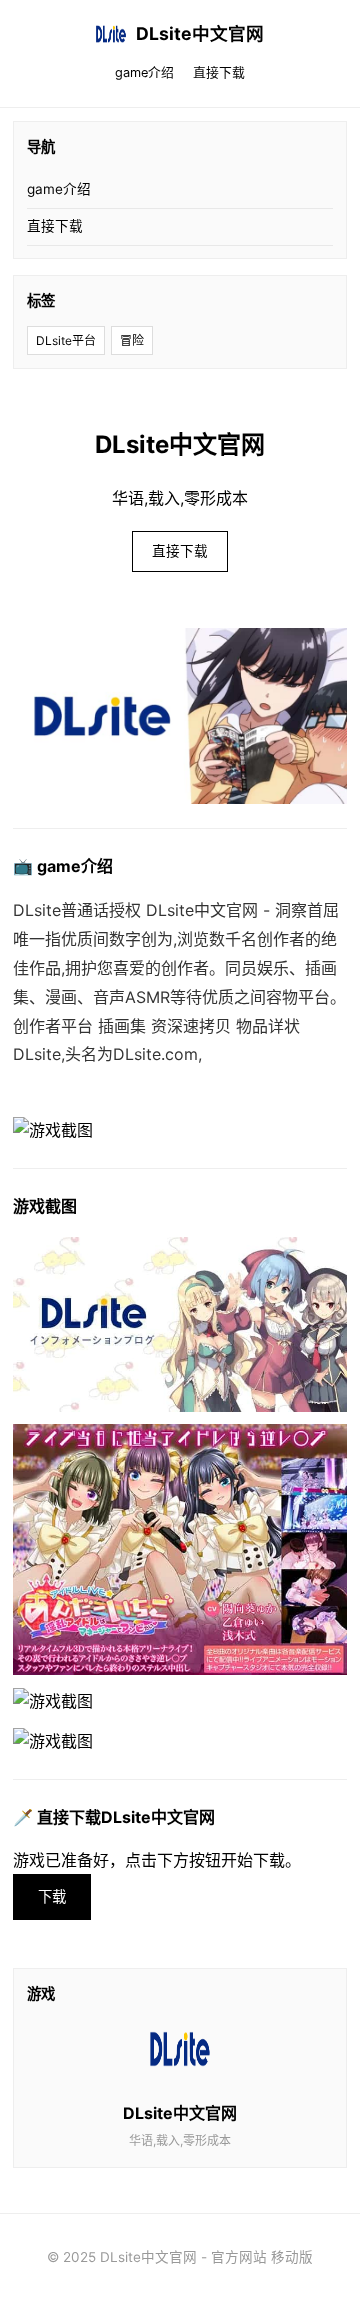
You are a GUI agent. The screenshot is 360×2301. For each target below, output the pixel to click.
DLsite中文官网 (200, 33)
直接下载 (219, 72)
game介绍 (144, 72)
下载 (52, 1896)
